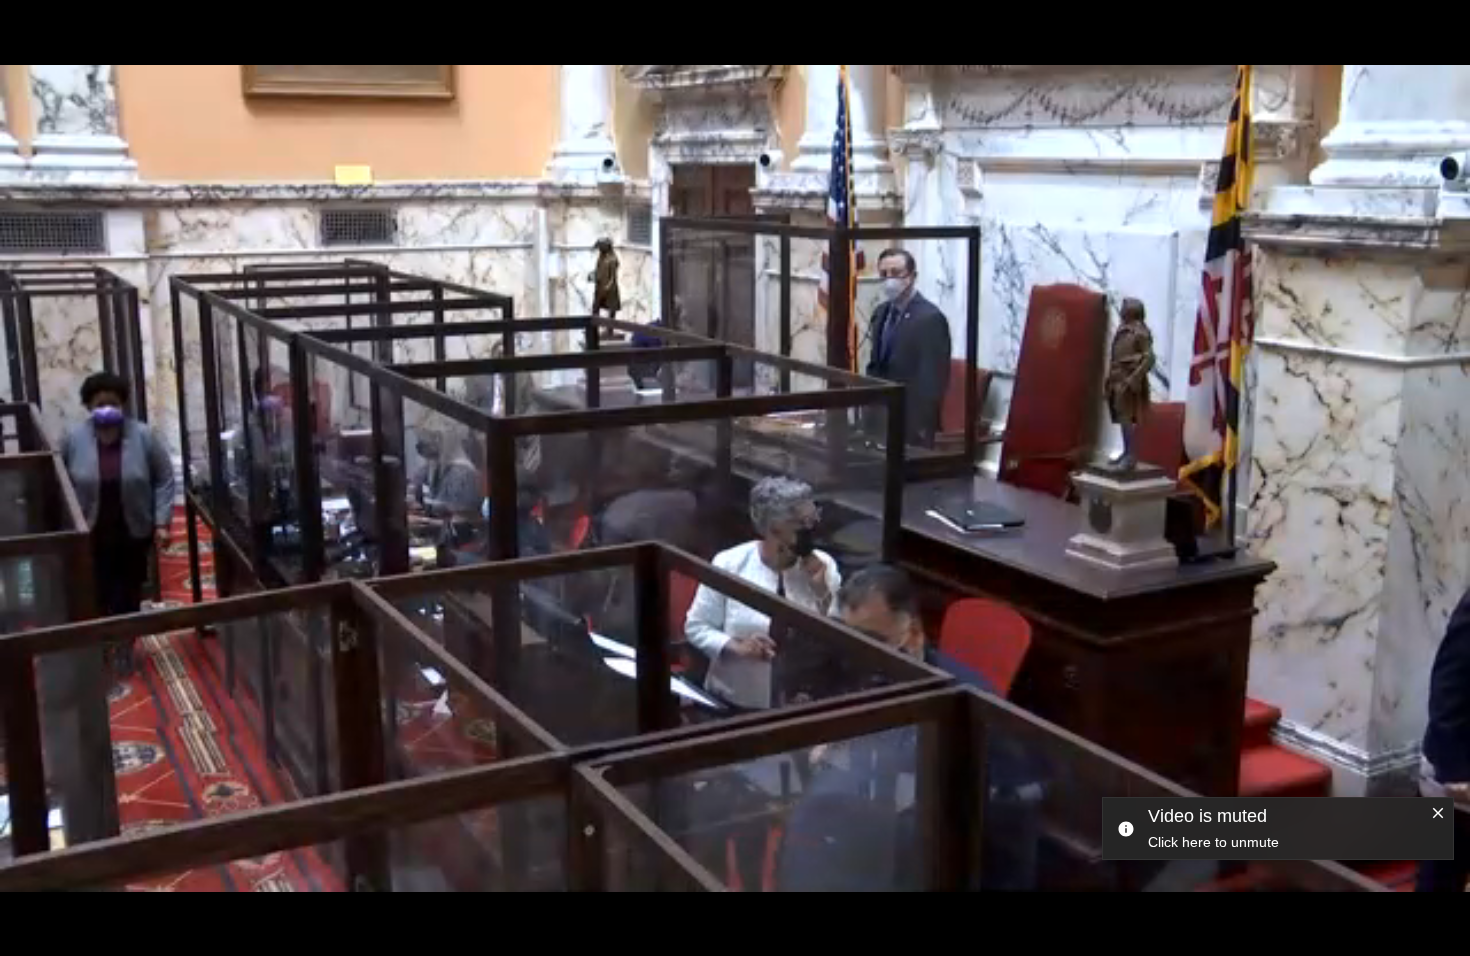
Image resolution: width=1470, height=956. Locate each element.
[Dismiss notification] (1438, 814)
